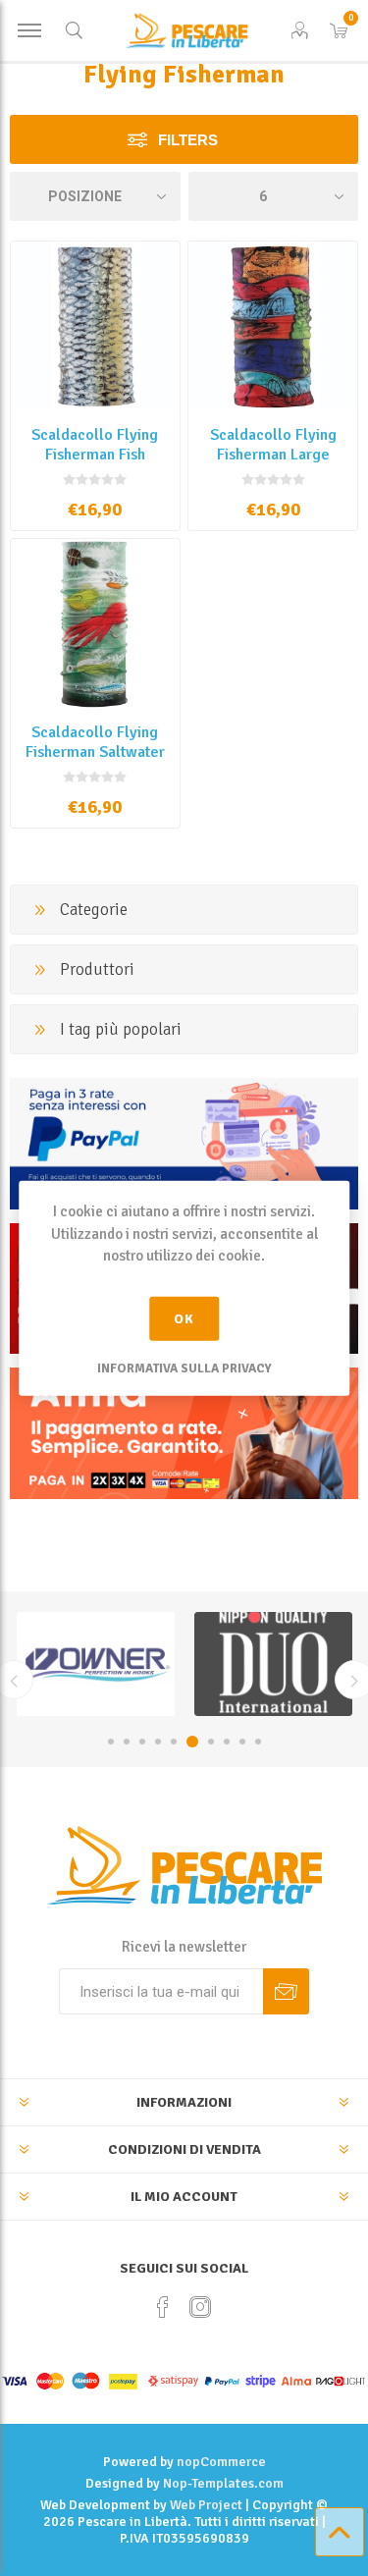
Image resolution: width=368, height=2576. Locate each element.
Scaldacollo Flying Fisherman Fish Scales (95, 455)
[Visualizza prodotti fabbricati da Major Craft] (273, 1664)
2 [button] (127, 1742)
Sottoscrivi (286, 1991)
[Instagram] (200, 2307)
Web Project (206, 2505)
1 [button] (111, 1742)
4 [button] (158, 1742)
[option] (96, 1664)
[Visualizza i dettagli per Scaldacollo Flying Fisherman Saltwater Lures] (95, 623)
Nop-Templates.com (223, 2483)
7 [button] (211, 1742)
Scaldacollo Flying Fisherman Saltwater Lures (95, 752)
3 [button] (142, 1742)
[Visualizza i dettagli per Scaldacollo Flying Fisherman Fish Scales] (95, 326)
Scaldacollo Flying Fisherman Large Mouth (273, 455)
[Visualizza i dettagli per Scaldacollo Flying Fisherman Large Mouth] (273, 326)
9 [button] (242, 1742)
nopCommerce (221, 2462)
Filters (188, 140)
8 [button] (227, 1742)
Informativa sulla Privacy (184, 1368)
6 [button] (192, 1742)
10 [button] (258, 1742)
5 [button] (174, 1742)
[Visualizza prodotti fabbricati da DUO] (96, 1664)
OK (184, 1318)
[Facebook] (163, 2307)
